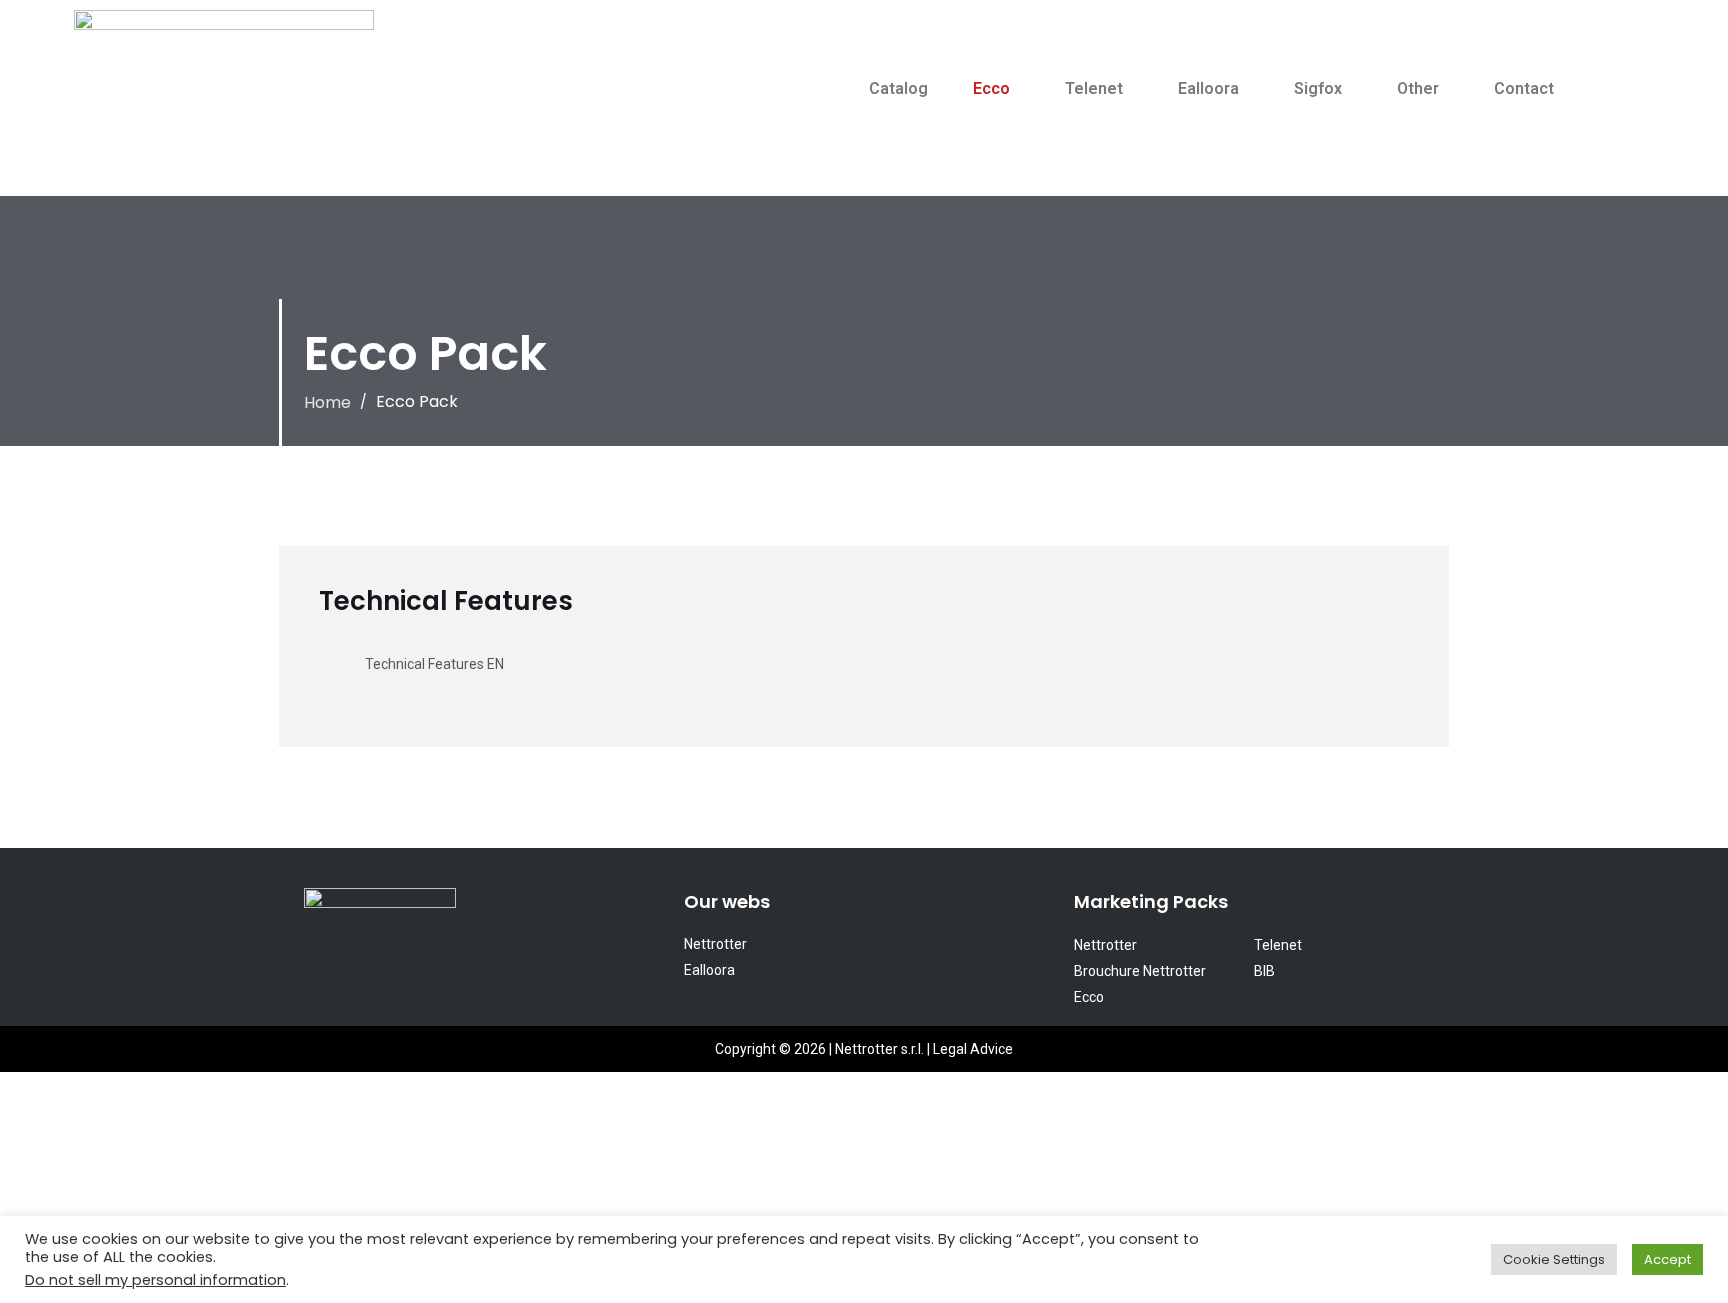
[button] (996, 89)
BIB (1264, 971)
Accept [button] (1667, 1259)
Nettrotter (715, 944)
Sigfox (1318, 88)
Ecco (991, 88)
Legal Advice (973, 1049)
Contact (1524, 88)
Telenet (1094, 88)
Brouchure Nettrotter (1140, 971)
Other (1418, 88)
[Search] (1614, 123)
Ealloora (1208, 88)
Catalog (898, 88)
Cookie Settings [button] (1554, 1259)
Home (327, 402)
